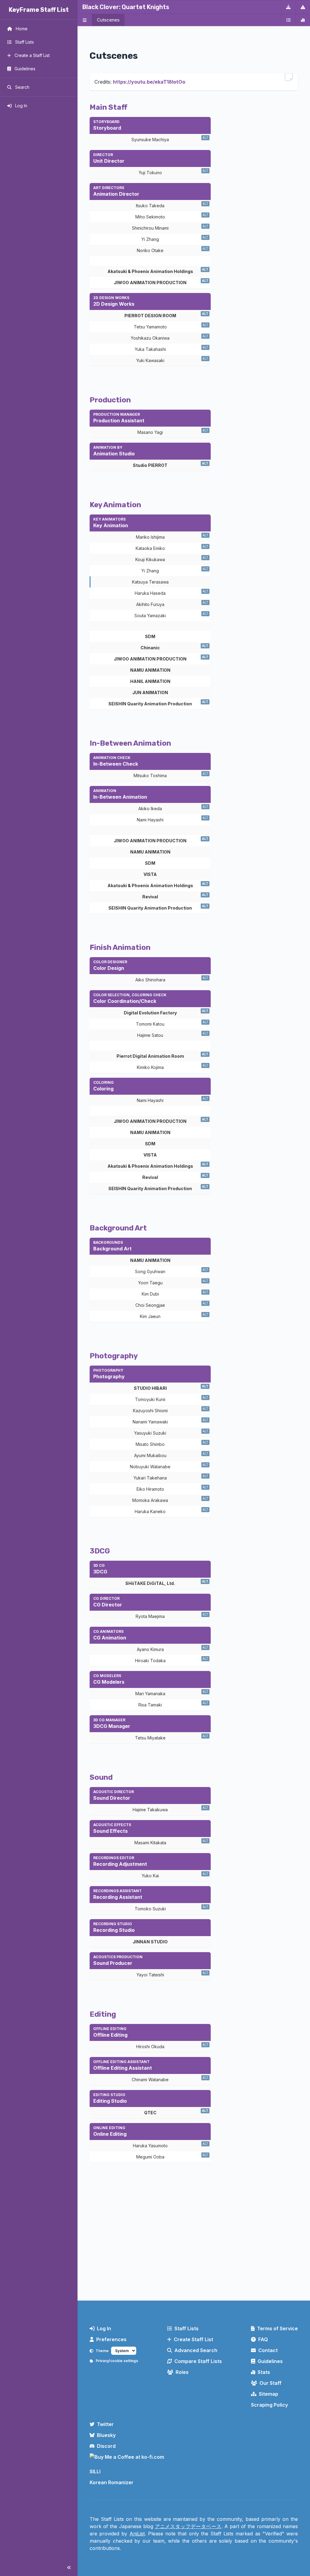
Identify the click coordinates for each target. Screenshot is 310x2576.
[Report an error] (303, 7)
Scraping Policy (269, 2405)
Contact (268, 2350)
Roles (182, 2372)
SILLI (95, 2471)
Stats (264, 2372)
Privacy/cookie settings (117, 2361)
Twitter (105, 2424)
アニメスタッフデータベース (188, 2526)
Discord (106, 2446)
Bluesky (106, 2435)
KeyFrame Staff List (39, 10)
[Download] (288, 7)
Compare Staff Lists (198, 2361)
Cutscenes (108, 20)
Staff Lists (186, 2328)
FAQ (263, 2339)
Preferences (111, 2339)
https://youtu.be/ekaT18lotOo (149, 82)
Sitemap (269, 2394)
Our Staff (270, 2383)
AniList (137, 2534)
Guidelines (270, 2361)
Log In (104, 2328)
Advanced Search (196, 2350)
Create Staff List (193, 2339)
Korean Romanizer (112, 2482)
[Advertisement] (194, 2246)
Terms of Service (277, 2328)
